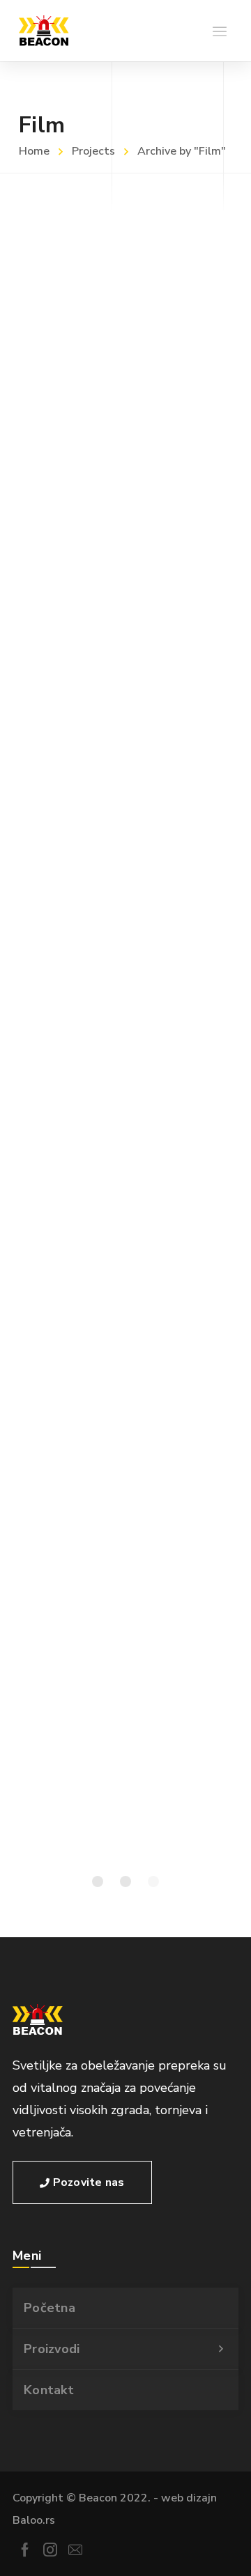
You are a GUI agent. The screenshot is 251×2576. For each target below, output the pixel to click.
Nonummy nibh (71, 1360)
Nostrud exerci (71, 1542)
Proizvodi (52, 2349)
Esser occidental (77, 1179)
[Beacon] (44, 31)
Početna (50, 2308)
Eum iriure (52, 274)
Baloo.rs (34, 2520)
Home (34, 151)
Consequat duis (73, 455)
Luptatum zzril (69, 1723)
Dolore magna (68, 636)
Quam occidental (79, 998)
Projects (93, 151)
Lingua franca (66, 817)
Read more (40, 382)
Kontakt (49, 2390)
